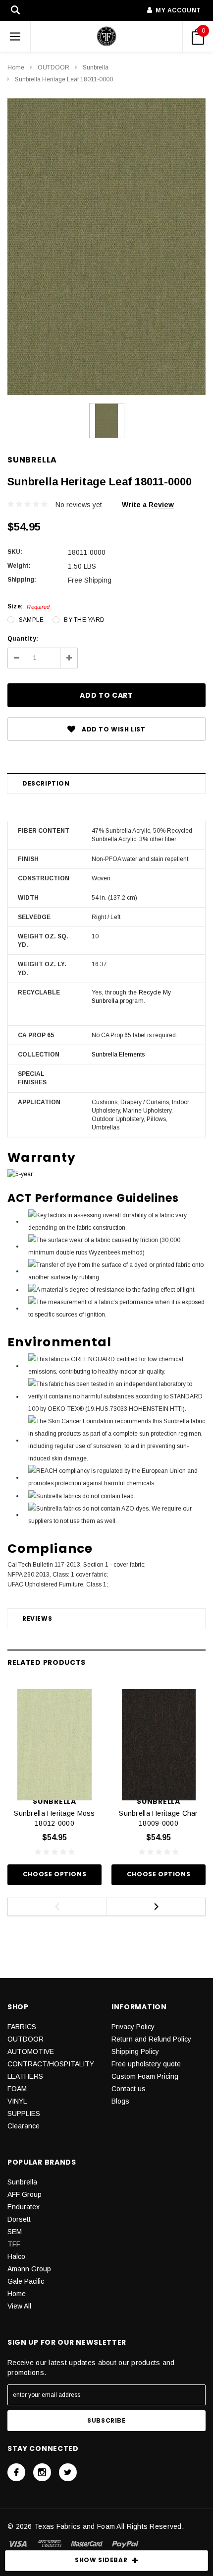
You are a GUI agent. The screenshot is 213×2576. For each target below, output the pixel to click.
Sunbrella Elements (118, 1055)
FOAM (17, 2089)
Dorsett (19, 2219)
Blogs (120, 2101)
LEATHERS (25, 2076)
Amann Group (29, 2269)
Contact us (129, 2089)
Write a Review (148, 505)
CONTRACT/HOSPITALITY (51, 2064)
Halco (16, 2256)
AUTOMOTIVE (31, 2051)
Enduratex (24, 2207)
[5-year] (20, 1174)
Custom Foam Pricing (145, 2076)
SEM (15, 2232)
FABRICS (22, 2027)
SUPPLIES (24, 2114)
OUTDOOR (53, 67)
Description (46, 783)
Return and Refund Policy (151, 2039)
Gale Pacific (26, 2281)
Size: (28, 606)
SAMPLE (31, 620)
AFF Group (25, 2194)
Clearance (24, 2126)
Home (16, 67)
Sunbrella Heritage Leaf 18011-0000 (64, 79)
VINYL (17, 2101)
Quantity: (23, 639)
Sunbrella (96, 67)
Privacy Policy (133, 2027)
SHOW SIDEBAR (101, 2560)
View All (19, 2306)
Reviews (37, 1618)
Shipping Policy (135, 2051)
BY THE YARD (84, 620)
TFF (14, 2244)
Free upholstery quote (146, 2064)
